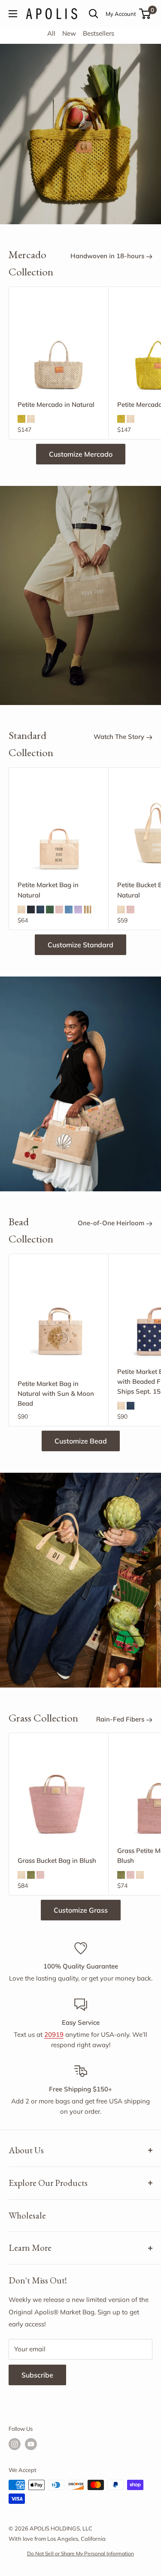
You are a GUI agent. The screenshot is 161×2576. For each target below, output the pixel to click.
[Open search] (94, 14)
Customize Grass (81, 1910)
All (51, 33)
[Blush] (59, 910)
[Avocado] (31, 1875)
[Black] (31, 910)
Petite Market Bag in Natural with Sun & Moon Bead (56, 1394)
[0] (145, 14)
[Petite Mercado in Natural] (59, 349)
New (69, 33)
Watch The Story (120, 737)
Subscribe (37, 2375)
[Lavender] (78, 910)
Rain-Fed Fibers (121, 1719)
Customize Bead (81, 1441)
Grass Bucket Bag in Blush (57, 1860)
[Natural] (31, 419)
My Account (121, 14)
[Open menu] (13, 14)
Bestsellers (99, 33)
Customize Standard (80, 945)
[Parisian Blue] (69, 910)
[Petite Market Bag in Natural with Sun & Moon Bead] (59, 1317)
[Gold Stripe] (88, 910)
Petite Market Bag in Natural (48, 890)
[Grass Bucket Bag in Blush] (59, 1796)
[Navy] (40, 910)
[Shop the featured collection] (80, 595)
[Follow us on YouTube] (31, 2444)
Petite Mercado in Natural (56, 404)
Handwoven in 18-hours (108, 256)
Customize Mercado (81, 454)
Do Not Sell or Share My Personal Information (80, 2553)
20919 (54, 2034)
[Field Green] (50, 910)
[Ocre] (21, 419)
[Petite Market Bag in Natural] (59, 830)
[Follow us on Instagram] (15, 2444)
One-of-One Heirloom (112, 1223)
